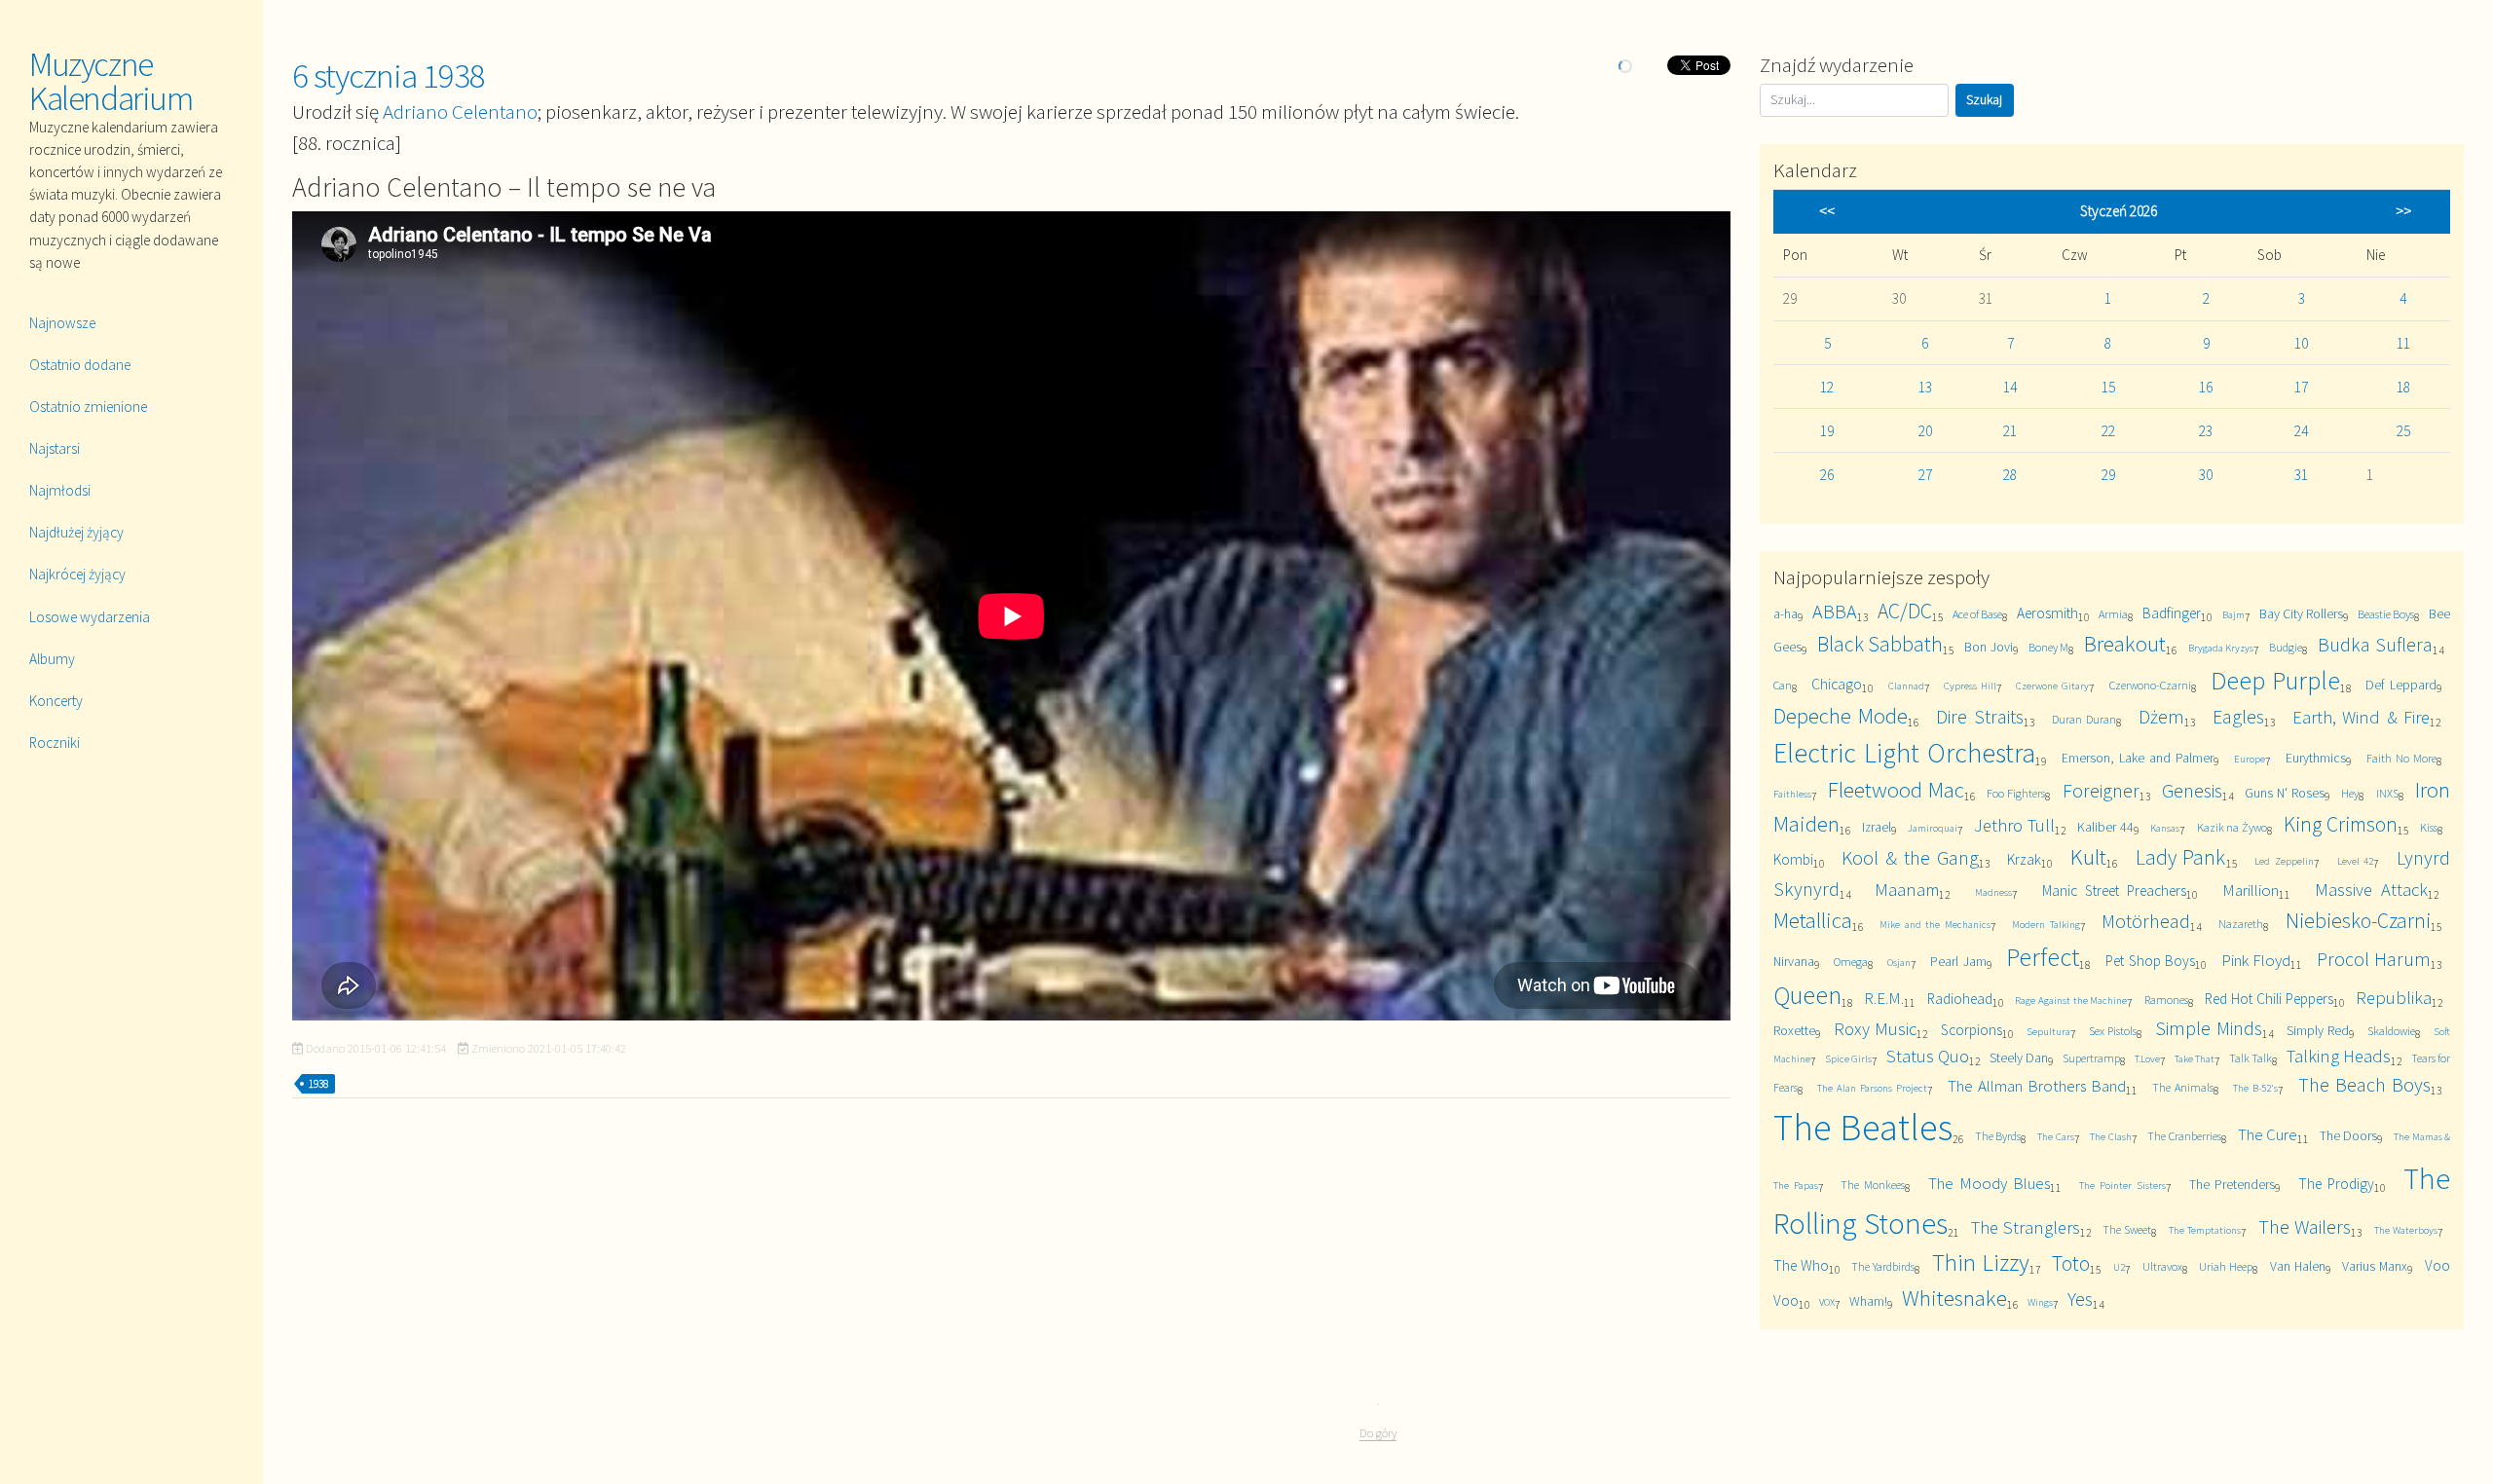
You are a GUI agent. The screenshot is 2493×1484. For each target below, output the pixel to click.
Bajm (2233, 614)
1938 (318, 1084)
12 (1827, 387)
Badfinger (2172, 613)
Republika (2394, 998)
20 (1925, 431)
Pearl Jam (1958, 961)
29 (2108, 475)
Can (1783, 685)
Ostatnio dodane (80, 365)
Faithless (1792, 794)
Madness (1993, 892)
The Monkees (1873, 1185)
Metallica (1813, 920)
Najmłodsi (60, 490)
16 (2206, 387)
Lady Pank (2181, 857)
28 (2010, 475)
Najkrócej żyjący (77, 574)
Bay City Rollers (2301, 613)
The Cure (2268, 1134)
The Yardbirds (1883, 1266)
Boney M (2048, 647)
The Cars (2056, 1136)
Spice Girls (1848, 1058)
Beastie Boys (2386, 614)
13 (1925, 387)
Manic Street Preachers (2114, 890)
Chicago (1837, 684)
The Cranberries (2184, 1136)
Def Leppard (2401, 685)
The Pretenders (2233, 1184)
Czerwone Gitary (2052, 686)
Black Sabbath (1880, 644)
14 (2010, 387)
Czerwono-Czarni (2150, 685)
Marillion (2251, 890)
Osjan (1899, 962)
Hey (2350, 793)
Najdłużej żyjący (76, 532)
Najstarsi (55, 448)
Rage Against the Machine (2071, 1000)
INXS (2387, 793)
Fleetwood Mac (1896, 789)
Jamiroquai (1933, 828)
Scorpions (1972, 1030)
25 (2403, 431)
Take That (2195, 1058)
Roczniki (55, 742)
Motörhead (2146, 921)
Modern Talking (2046, 924)
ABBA (1835, 611)
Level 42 (2356, 861)
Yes (2080, 1298)
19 (1827, 431)
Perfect (2043, 957)
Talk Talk (2251, 1058)
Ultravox (2162, 1266)
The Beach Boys (2364, 1084)
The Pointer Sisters (2122, 1185)
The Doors (2349, 1135)
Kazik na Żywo (2233, 827)
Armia (2113, 614)
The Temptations (2205, 1230)
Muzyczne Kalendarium (111, 81)
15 (2108, 387)
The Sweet (2127, 1229)
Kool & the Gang (1910, 857)
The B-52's (2255, 1088)
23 (2206, 431)
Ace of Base (1977, 614)
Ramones (2166, 1000)
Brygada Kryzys (2221, 648)
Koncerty (56, 701)
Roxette (1794, 1030)
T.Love (2147, 1058)
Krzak (2024, 859)
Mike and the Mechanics (1935, 924)
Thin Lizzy (1981, 1262)
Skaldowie (2391, 1031)
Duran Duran (2084, 719)
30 (2206, 475)
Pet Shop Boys (2151, 961)
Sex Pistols (2113, 1031)
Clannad (1906, 686)
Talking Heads (2339, 1056)
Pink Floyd (2256, 960)
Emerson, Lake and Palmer (2138, 758)
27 (1925, 475)
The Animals (2183, 1087)
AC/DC (1905, 611)
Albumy (52, 659)
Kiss (2429, 827)
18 (2403, 387)
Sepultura (2048, 1031)
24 (2301, 431)
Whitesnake (1954, 1298)
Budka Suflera (2375, 644)
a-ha (1786, 613)
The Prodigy (2336, 1184)
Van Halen (2298, 1266)
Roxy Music (1875, 1029)
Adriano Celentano (460, 111)
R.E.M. (1884, 998)
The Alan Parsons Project (1872, 1088)
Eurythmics (2316, 758)
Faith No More (2401, 758)
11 (2403, 343)
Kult (2088, 856)
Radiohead (1960, 999)
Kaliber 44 (2105, 827)
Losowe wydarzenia (90, 617)
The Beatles (1863, 1127)
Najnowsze (62, 323)
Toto (2071, 1263)
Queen (1807, 995)
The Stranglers (2026, 1227)
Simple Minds (2208, 1028)
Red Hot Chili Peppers (2269, 999)
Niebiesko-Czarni (2358, 921)
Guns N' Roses (2285, 793)
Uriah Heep (2226, 1266)
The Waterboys (2406, 1230)
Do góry (1378, 1433)
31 (2301, 475)
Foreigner (2101, 790)
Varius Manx (2375, 1266)
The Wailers (2305, 1226)
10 (2301, 343)
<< (1827, 211)
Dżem (2161, 716)
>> (2403, 211)
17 (2301, 387)
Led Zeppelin (2284, 861)
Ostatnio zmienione (88, 407)
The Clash (2111, 1136)
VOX (1827, 1302)
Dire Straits (1980, 716)
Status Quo (1928, 1056)
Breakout (2125, 643)
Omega (1851, 962)
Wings (2040, 1302)
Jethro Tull (2014, 825)
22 (2108, 431)
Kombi (1793, 859)
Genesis (2192, 790)
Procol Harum (2374, 959)
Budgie (2286, 647)
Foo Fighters (2016, 793)
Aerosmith (2047, 613)
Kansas (2165, 828)
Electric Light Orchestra (1904, 753)
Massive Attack (2371, 890)
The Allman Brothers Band (2037, 1086)
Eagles (2238, 716)
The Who (1801, 1265)
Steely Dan (2019, 1057)
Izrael (1877, 827)
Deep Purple (2275, 680)
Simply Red (2318, 1030)
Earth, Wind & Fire (2362, 717)
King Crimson (2341, 824)
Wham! (1868, 1301)
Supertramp (2091, 1058)
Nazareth (2241, 924)
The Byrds (1998, 1136)
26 (1827, 475)
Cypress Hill (1970, 686)
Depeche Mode (1841, 715)
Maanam (1907, 890)
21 (2010, 431)
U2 (2119, 1267)
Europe (2250, 759)
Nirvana (1794, 961)
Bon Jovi (1988, 647)
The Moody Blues (1989, 1183)
